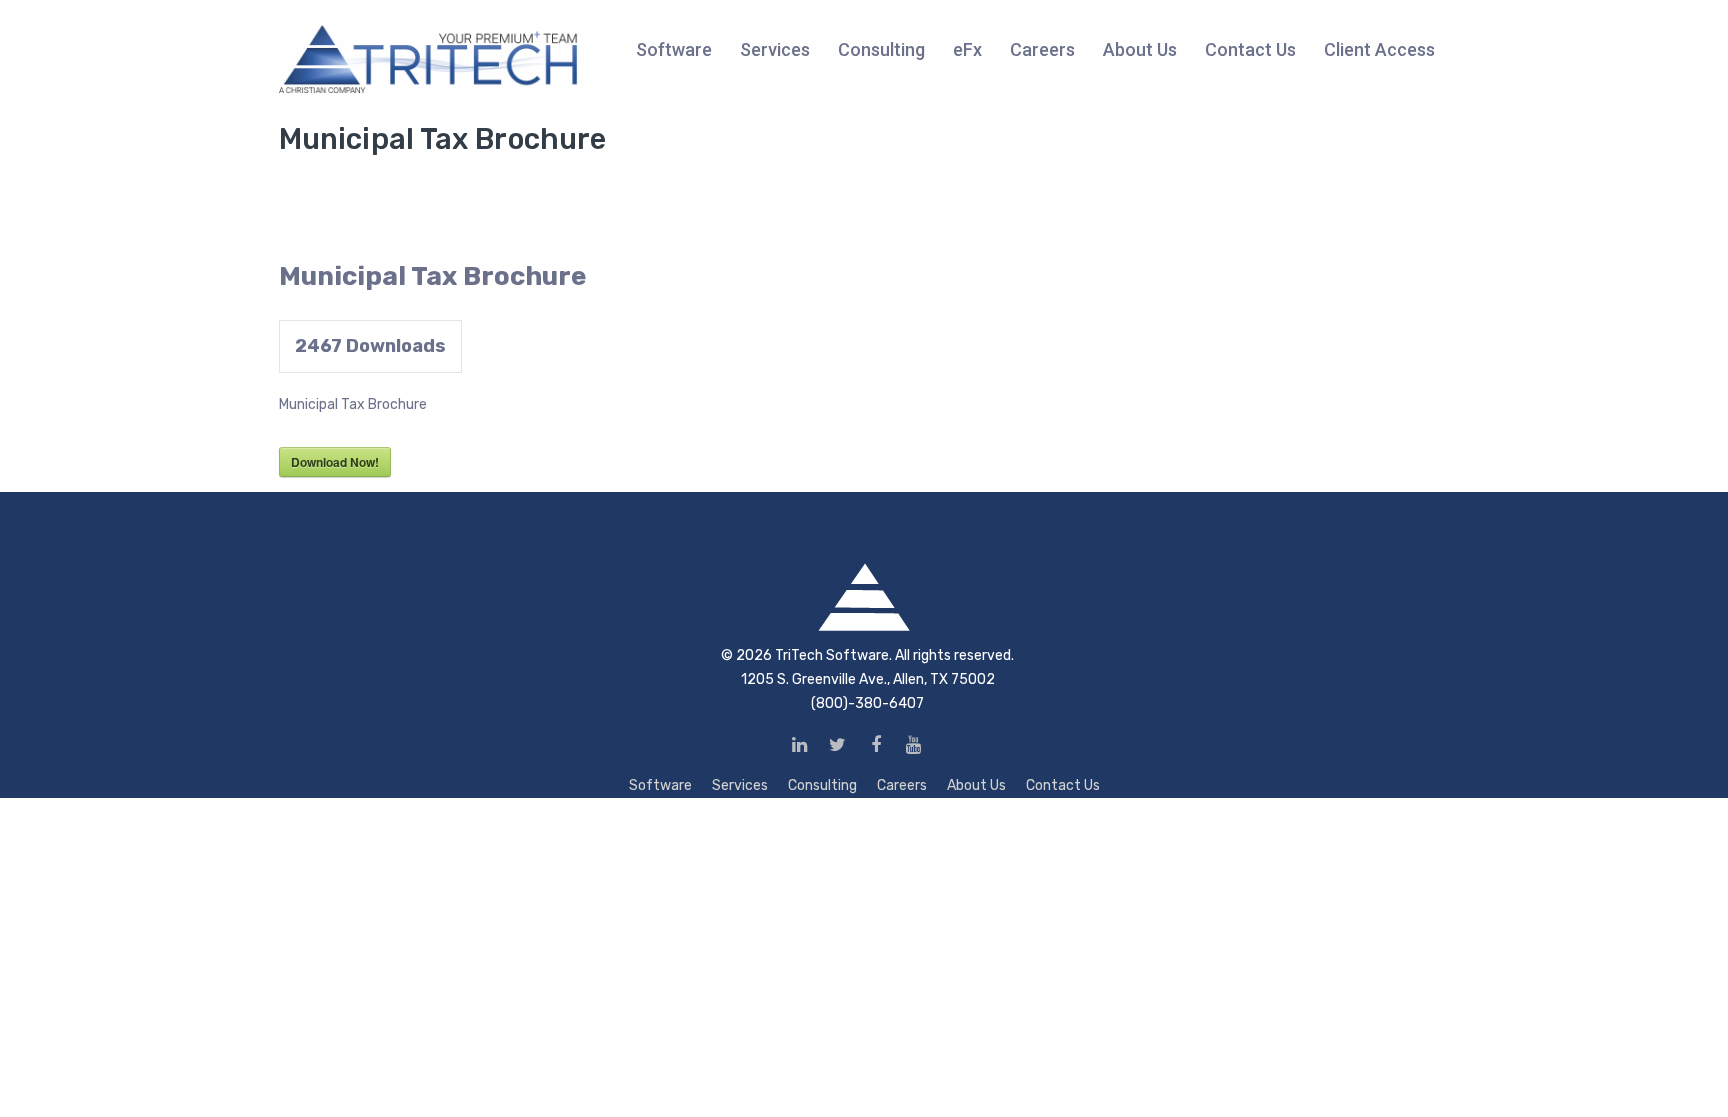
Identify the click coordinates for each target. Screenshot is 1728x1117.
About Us (976, 785)
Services (740, 785)
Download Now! (335, 462)
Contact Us (1063, 785)
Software (660, 785)
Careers (902, 785)
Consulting (822, 785)
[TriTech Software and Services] (429, 58)
